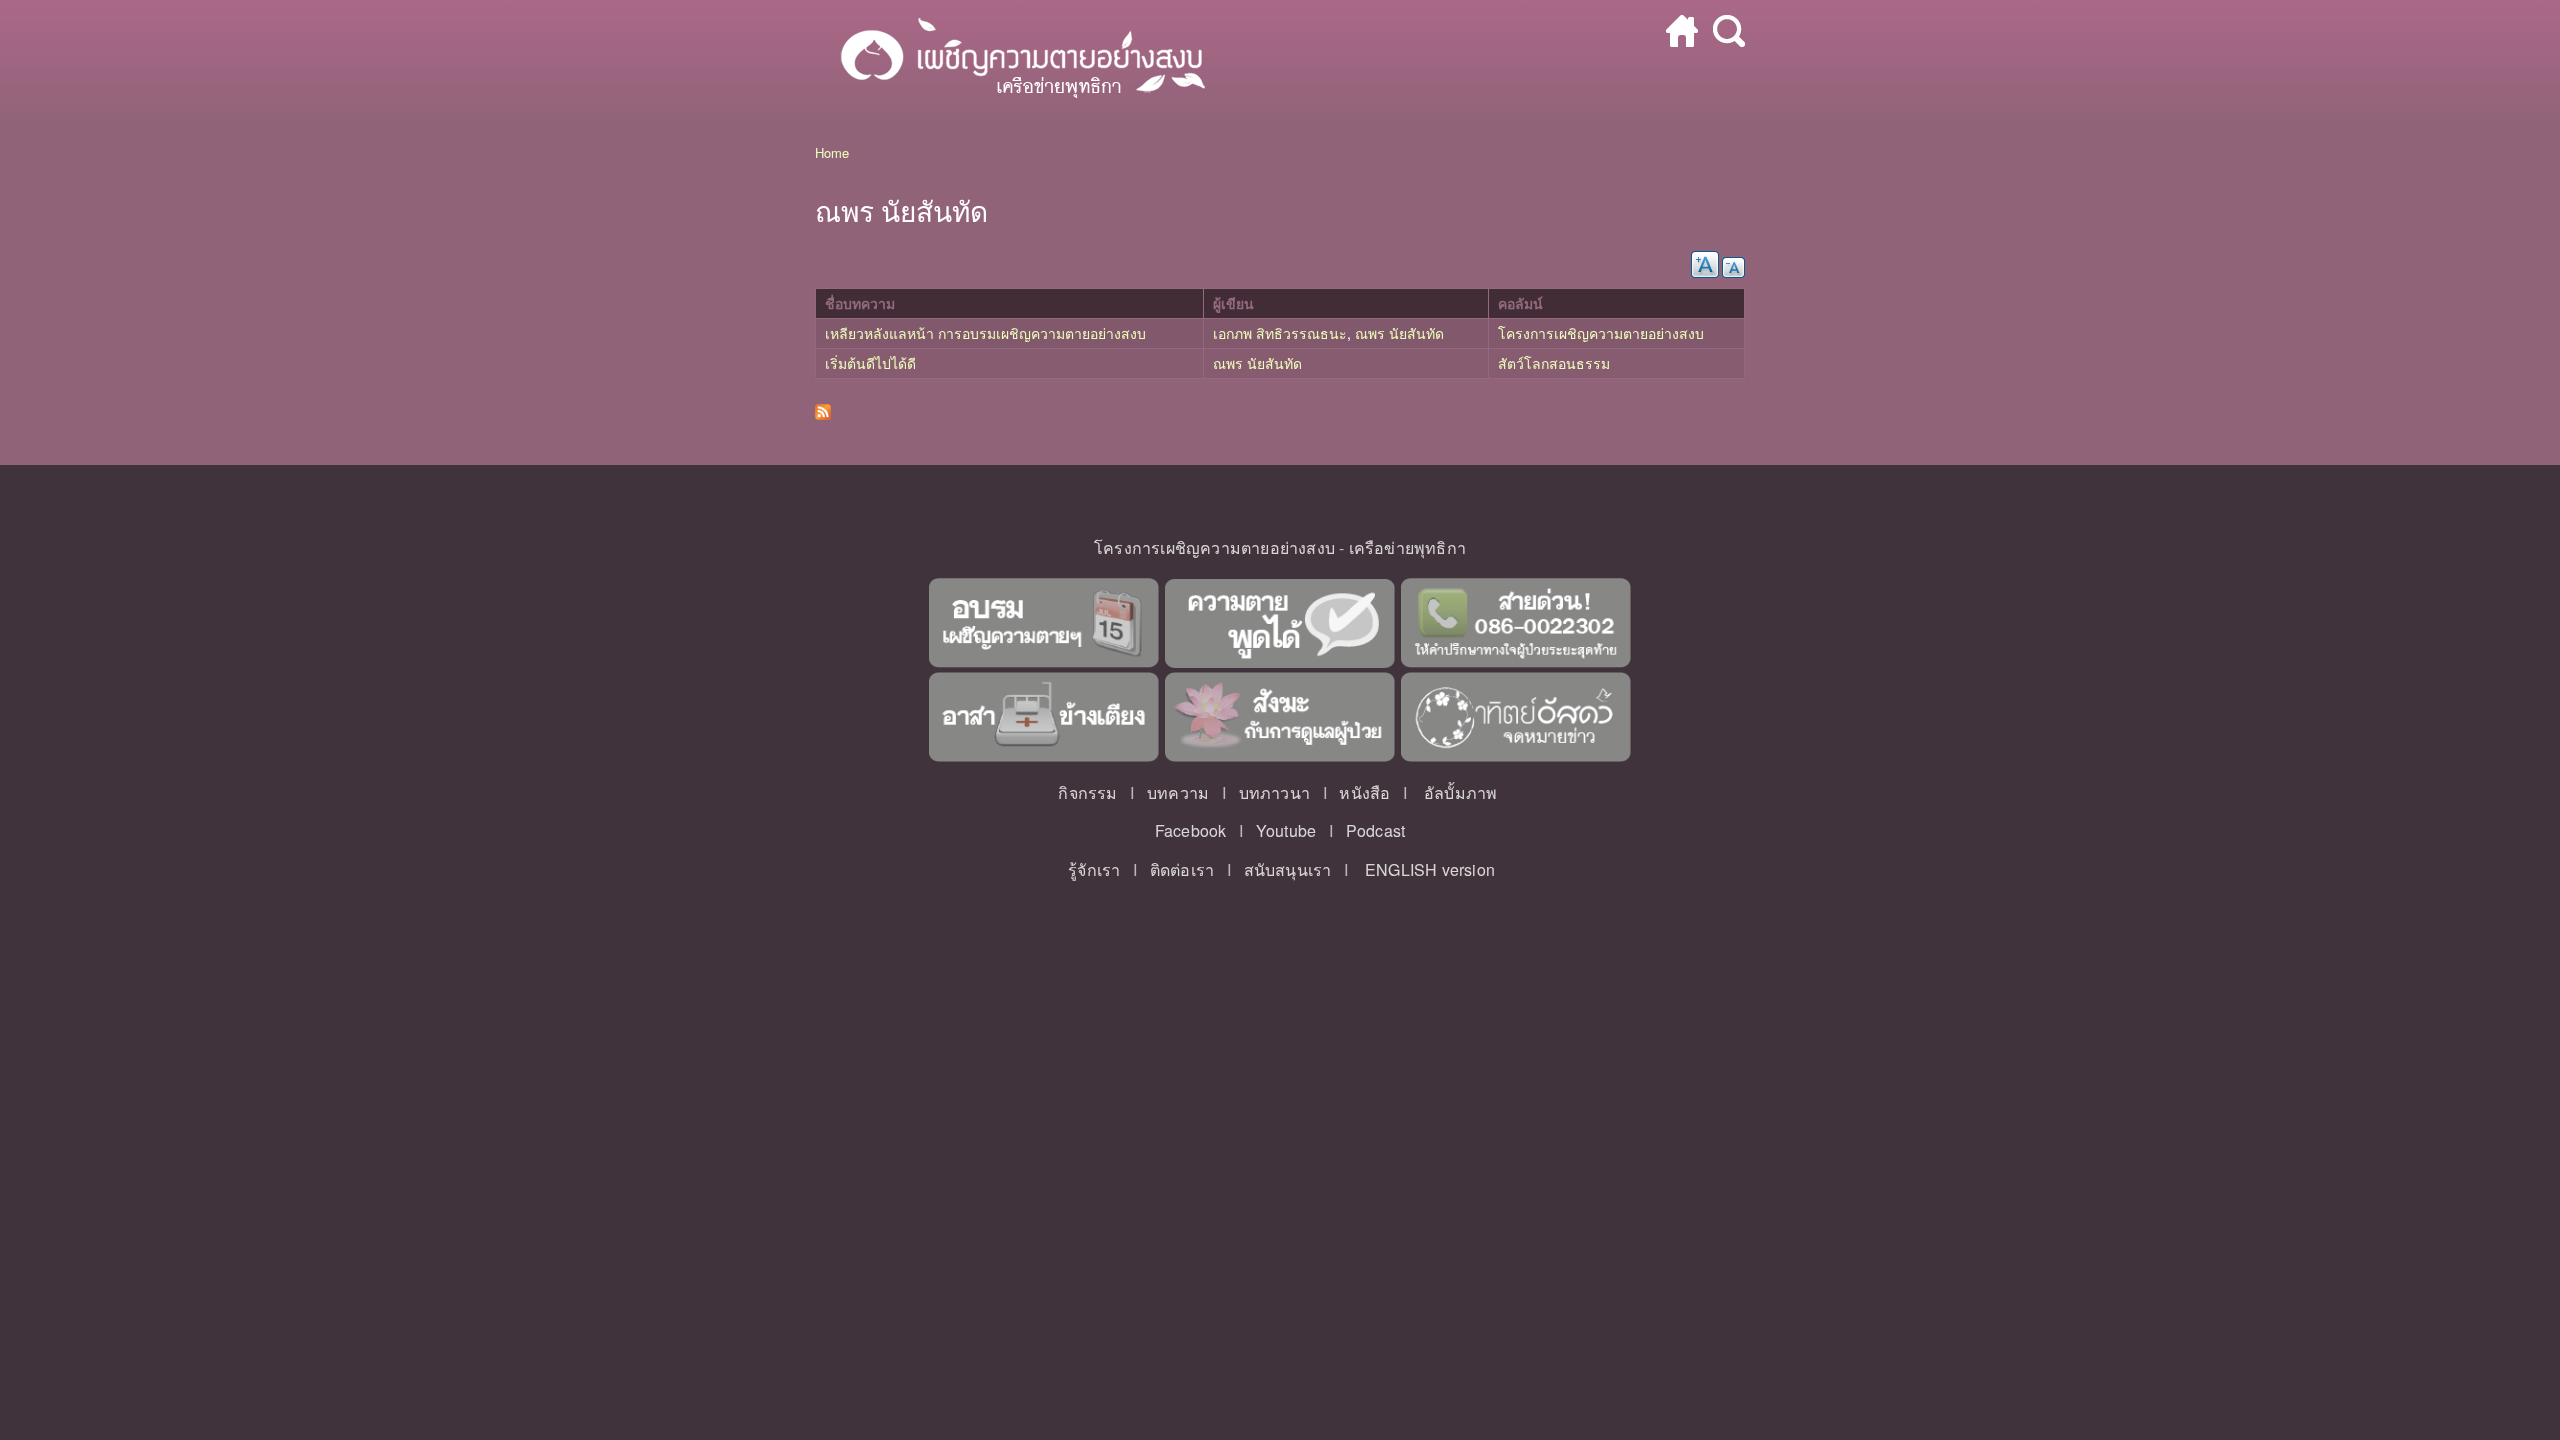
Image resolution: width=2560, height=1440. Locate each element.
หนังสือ (1364, 792)
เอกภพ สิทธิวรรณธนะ (1280, 333)
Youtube (1286, 830)
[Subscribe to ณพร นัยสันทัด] (823, 407)
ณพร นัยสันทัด (1399, 333)
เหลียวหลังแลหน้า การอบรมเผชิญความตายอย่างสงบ (985, 333)
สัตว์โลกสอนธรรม (1554, 363)
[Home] (1012, 61)
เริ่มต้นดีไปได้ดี (870, 363)
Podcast (1375, 830)
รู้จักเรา (1094, 869)
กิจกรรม (1087, 792)
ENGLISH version (1430, 869)
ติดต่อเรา (1182, 869)
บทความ (1178, 792)
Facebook (1191, 830)
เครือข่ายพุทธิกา (1407, 547)
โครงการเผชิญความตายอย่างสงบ (1601, 333)
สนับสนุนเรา (1288, 869)
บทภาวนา (1274, 792)
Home (832, 152)
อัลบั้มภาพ (1460, 792)
